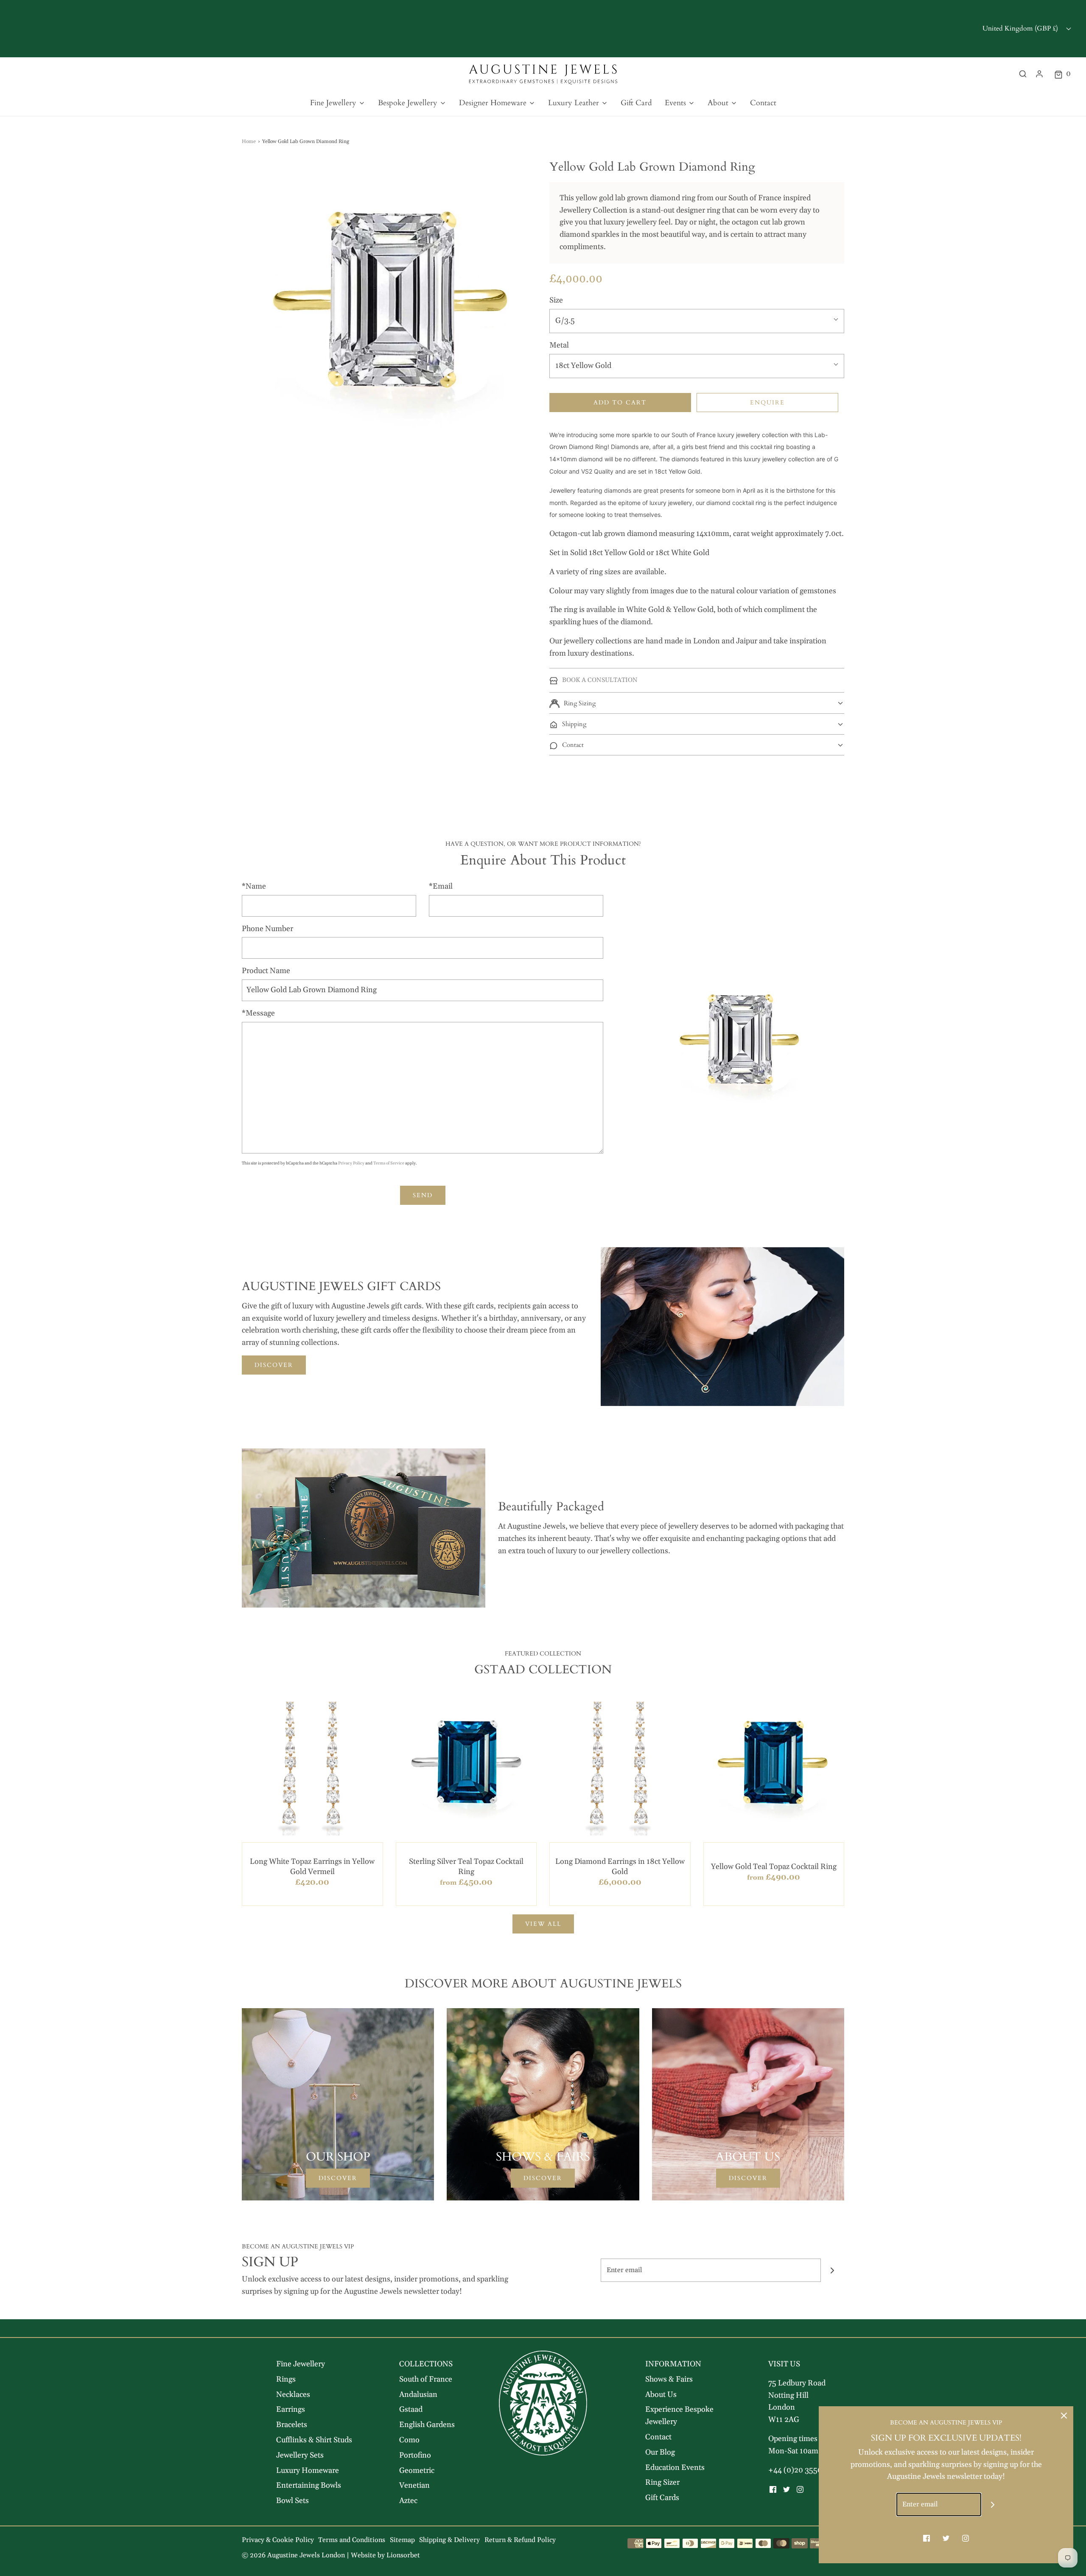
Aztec (408, 2501)
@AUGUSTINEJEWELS (597, 28)
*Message (258, 1013)
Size (556, 300)
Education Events (675, 2468)
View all (543, 1924)
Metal (559, 345)
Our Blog (660, 2452)
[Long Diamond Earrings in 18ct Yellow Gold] (620, 1765)
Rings (286, 2379)
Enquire (767, 403)
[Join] (833, 2270)
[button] (697, 703)
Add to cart (620, 403)
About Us (661, 2395)
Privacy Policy (351, 1163)
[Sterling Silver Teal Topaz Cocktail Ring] (466, 1765)
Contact (763, 103)
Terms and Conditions (352, 2540)
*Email (441, 886)
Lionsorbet (403, 2555)
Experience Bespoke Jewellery (679, 2416)
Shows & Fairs (669, 2379)
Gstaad (411, 2409)
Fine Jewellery (301, 2364)
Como (409, 2440)
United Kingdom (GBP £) (1021, 28)
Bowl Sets (292, 2501)
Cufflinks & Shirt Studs (314, 2440)
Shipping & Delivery (449, 2540)
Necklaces (293, 2395)
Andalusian (418, 2395)
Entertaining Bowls (309, 2485)
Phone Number (267, 929)
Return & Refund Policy (520, 2540)
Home (249, 142)
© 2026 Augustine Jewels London (293, 2555)
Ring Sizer (662, 2482)
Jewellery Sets (300, 2455)
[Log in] (1039, 74)
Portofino (415, 2455)
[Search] (1023, 74)
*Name (254, 886)
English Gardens (427, 2425)
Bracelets (292, 2425)
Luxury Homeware (308, 2471)
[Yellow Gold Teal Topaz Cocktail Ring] (774, 1765)
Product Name (266, 971)
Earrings (291, 2409)
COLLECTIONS (426, 2364)
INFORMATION (673, 2364)
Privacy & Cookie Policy (278, 2540)
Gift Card (636, 103)
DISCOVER (274, 1365)
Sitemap (402, 2540)
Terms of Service (389, 1163)
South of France (426, 2379)
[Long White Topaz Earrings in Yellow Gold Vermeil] (312, 1765)
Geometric (417, 2471)
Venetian (414, 2485)
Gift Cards (662, 2498)
